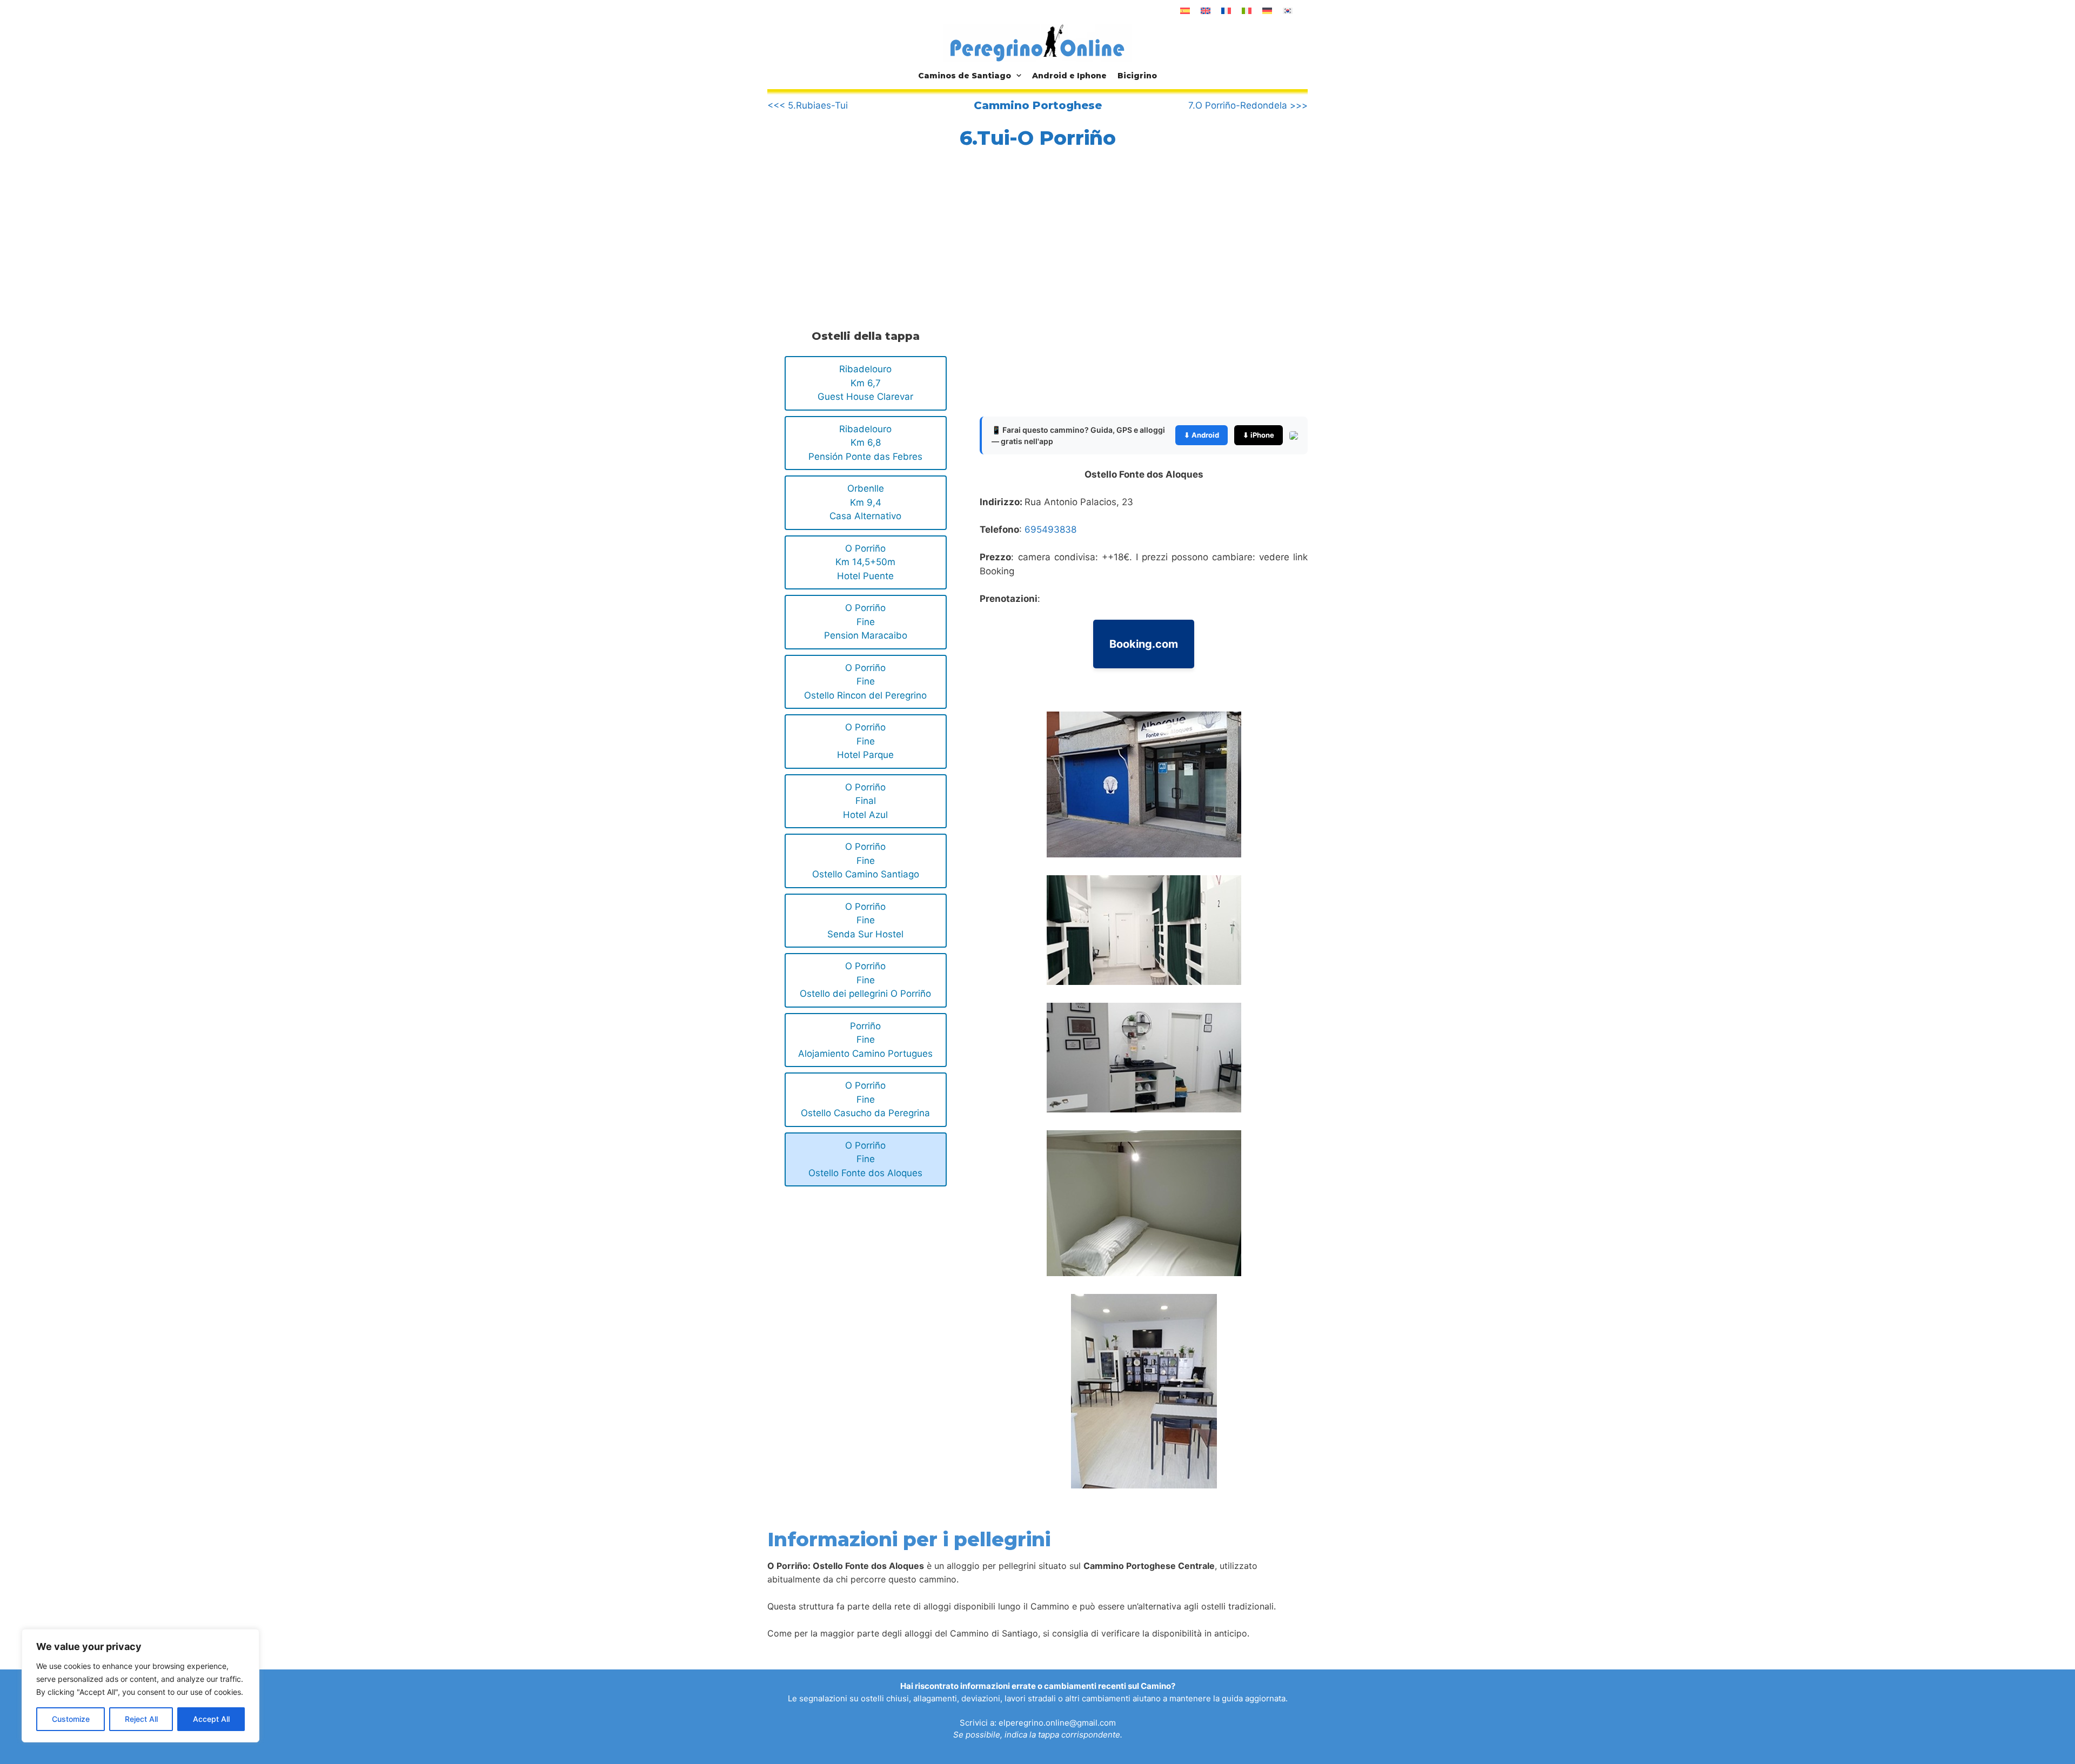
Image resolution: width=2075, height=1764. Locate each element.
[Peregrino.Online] (1037, 43)
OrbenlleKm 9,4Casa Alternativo (865, 502)
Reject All (141, 1719)
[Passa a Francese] (1226, 11)
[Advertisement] (864, 236)
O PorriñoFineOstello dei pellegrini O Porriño (865, 980)
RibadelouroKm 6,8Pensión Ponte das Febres (865, 443)
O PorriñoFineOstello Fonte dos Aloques (865, 1159)
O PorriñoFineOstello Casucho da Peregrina (865, 1099)
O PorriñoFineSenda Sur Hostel (865, 920)
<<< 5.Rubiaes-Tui (808, 105)
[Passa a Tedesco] (1267, 11)
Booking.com (1144, 644)
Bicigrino (1137, 76)
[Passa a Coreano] (1288, 11)
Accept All (211, 1719)
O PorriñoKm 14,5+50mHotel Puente (865, 562)
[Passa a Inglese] (1206, 11)
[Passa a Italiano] (1247, 11)
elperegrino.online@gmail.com (1057, 1723)
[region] (140, 1686)
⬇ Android (1202, 435)
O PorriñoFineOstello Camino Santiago (866, 860)
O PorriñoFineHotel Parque (865, 741)
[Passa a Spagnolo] (1185, 11)
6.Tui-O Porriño (1038, 138)
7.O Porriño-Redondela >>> (1248, 105)
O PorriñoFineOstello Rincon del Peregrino (865, 682)
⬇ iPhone (1259, 435)
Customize (71, 1719)
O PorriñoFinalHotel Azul (865, 801)
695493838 (1050, 529)
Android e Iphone (1069, 76)
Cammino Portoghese (1038, 105)
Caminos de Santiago (965, 76)
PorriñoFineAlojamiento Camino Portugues (865, 1040)
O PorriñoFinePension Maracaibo (866, 622)
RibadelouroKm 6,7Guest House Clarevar (865, 383)
